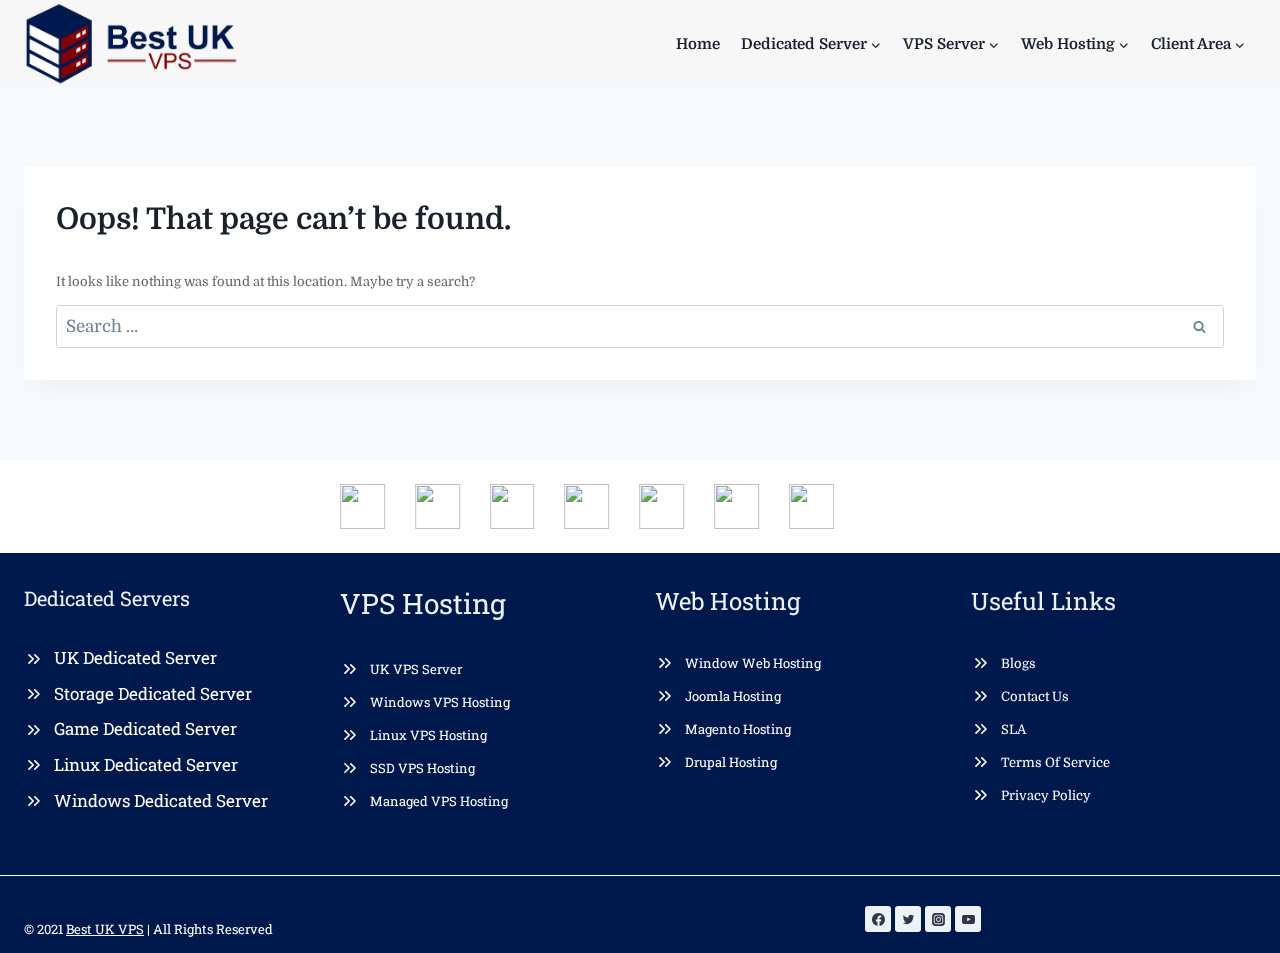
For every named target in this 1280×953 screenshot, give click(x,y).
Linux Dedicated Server (146, 764)
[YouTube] (968, 919)
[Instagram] (938, 919)
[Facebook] (878, 919)
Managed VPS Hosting (439, 801)
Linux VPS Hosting (428, 735)
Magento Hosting (738, 729)
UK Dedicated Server (135, 657)
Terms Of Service (1055, 762)
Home (698, 44)
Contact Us (1035, 696)
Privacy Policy (1046, 795)
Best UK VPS (105, 929)
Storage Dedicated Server (153, 693)
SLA (1013, 729)
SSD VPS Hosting (422, 768)
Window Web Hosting (753, 663)
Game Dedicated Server (145, 728)
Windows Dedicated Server (161, 800)
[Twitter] (908, 919)
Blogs (1018, 663)
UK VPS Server (416, 669)
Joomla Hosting (733, 696)
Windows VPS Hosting (440, 702)
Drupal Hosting (731, 762)
